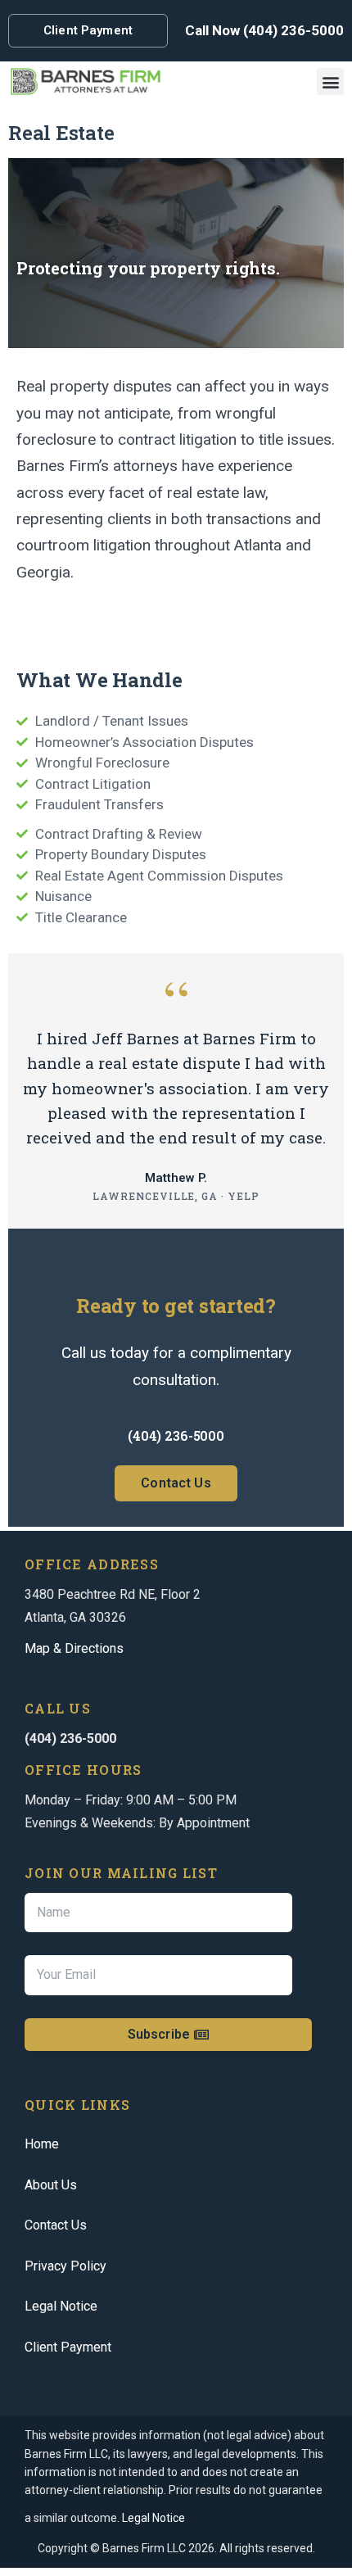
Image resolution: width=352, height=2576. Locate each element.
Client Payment (68, 2347)
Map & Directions (74, 1648)
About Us (51, 2185)
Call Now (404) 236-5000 (264, 30)
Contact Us (56, 2225)
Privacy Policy (65, 2266)
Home (42, 2144)
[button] (330, 81)
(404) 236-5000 (176, 1435)
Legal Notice (61, 2306)
